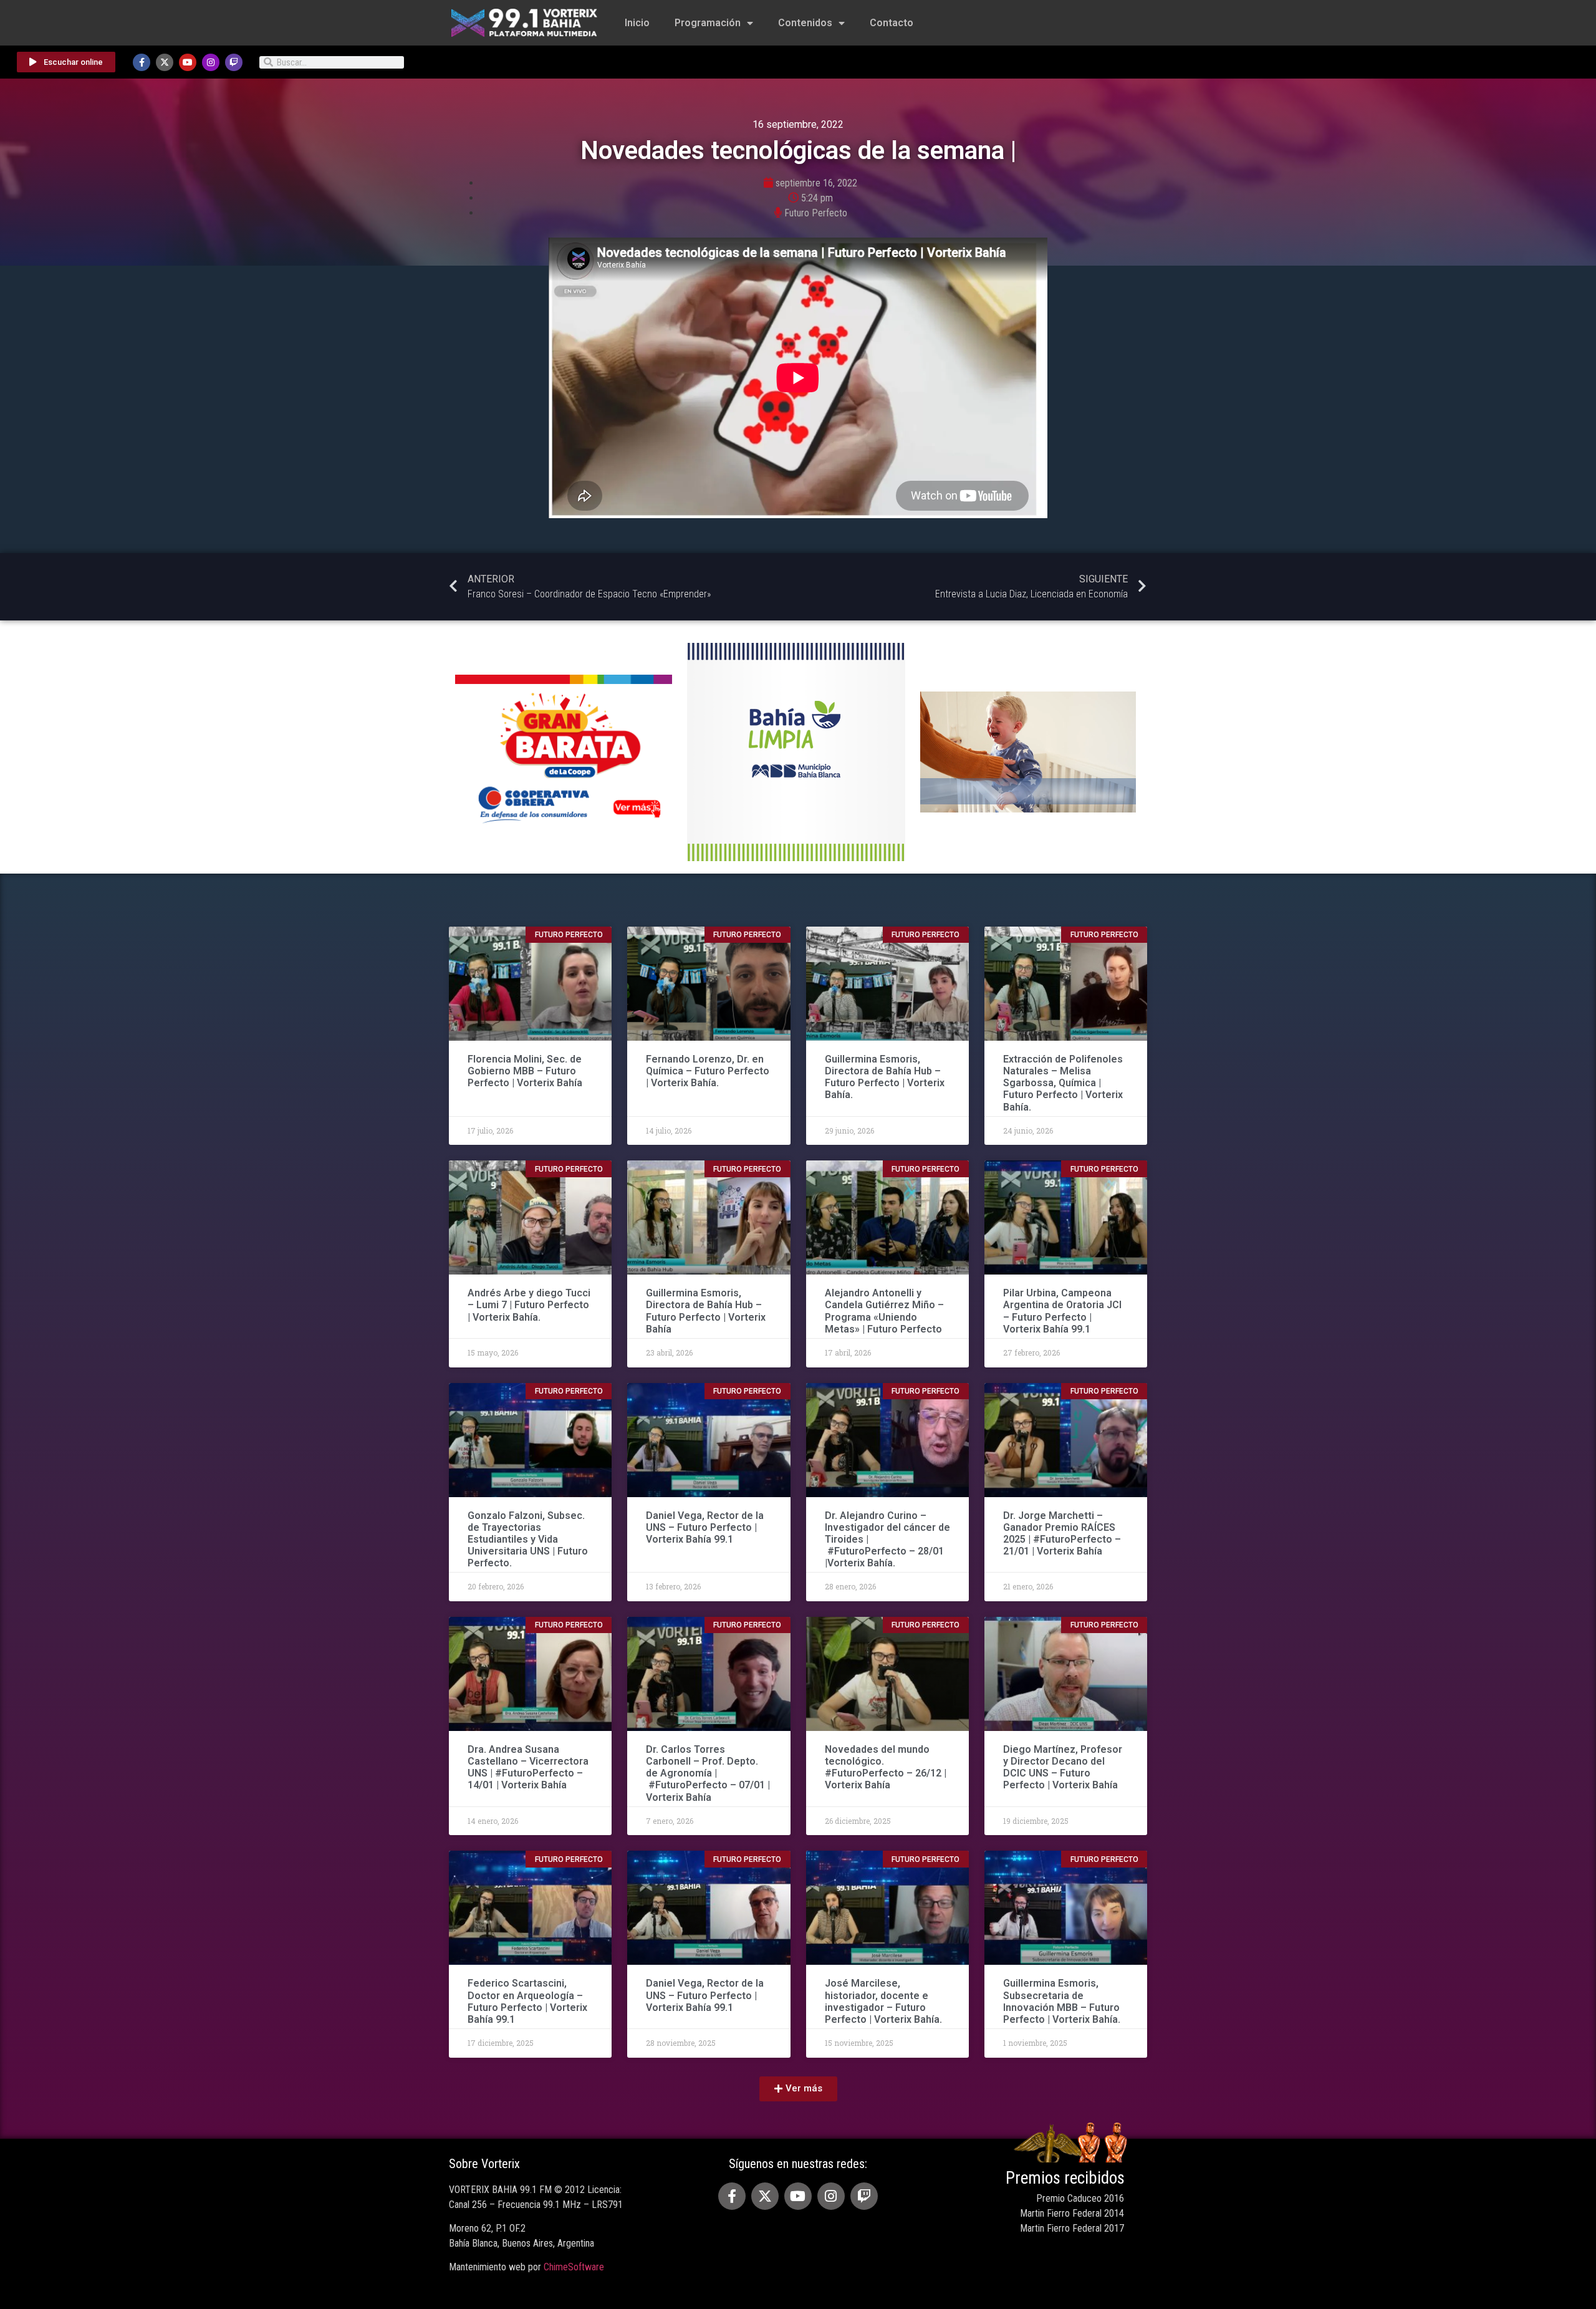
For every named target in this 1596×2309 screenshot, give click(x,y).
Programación (708, 23)
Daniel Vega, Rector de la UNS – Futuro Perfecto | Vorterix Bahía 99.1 (705, 1527)
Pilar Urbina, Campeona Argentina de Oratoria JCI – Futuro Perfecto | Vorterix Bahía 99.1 (1062, 1311)
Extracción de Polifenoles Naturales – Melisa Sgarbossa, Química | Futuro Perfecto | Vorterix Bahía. (1063, 1083)
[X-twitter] (165, 62)
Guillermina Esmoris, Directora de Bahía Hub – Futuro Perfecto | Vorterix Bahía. (885, 1077)
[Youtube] (188, 62)
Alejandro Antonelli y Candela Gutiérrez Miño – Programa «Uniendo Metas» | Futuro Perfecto (884, 1311)
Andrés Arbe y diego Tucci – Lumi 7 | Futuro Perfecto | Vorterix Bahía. (529, 1305)
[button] (798, 2089)
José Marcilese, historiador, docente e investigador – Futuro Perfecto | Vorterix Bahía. (883, 2001)
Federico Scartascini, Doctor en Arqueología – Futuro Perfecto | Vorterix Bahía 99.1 (527, 2001)
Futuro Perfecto (816, 213)
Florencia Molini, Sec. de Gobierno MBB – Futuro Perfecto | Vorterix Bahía (525, 1071)
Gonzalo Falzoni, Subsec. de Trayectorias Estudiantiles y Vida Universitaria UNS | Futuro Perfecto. (528, 1540)
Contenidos (805, 23)
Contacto (892, 23)
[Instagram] (211, 62)
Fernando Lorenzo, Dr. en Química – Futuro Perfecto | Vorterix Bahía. (708, 1071)
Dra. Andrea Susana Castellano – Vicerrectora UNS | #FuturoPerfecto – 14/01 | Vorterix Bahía (528, 1767)
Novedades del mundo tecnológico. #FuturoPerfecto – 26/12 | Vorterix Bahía (886, 1767)
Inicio (637, 23)
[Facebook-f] (142, 62)
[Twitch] (234, 62)
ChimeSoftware (574, 2267)
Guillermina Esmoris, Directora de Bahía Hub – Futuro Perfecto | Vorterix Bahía (706, 1311)
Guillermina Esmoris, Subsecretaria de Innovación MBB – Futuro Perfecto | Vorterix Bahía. (1062, 2001)
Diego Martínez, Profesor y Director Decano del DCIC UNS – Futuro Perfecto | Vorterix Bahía (1063, 1767)
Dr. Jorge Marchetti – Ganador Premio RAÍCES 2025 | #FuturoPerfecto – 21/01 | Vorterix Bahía (1062, 1534)
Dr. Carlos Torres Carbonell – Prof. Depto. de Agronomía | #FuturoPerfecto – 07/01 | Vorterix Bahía (708, 1773)
